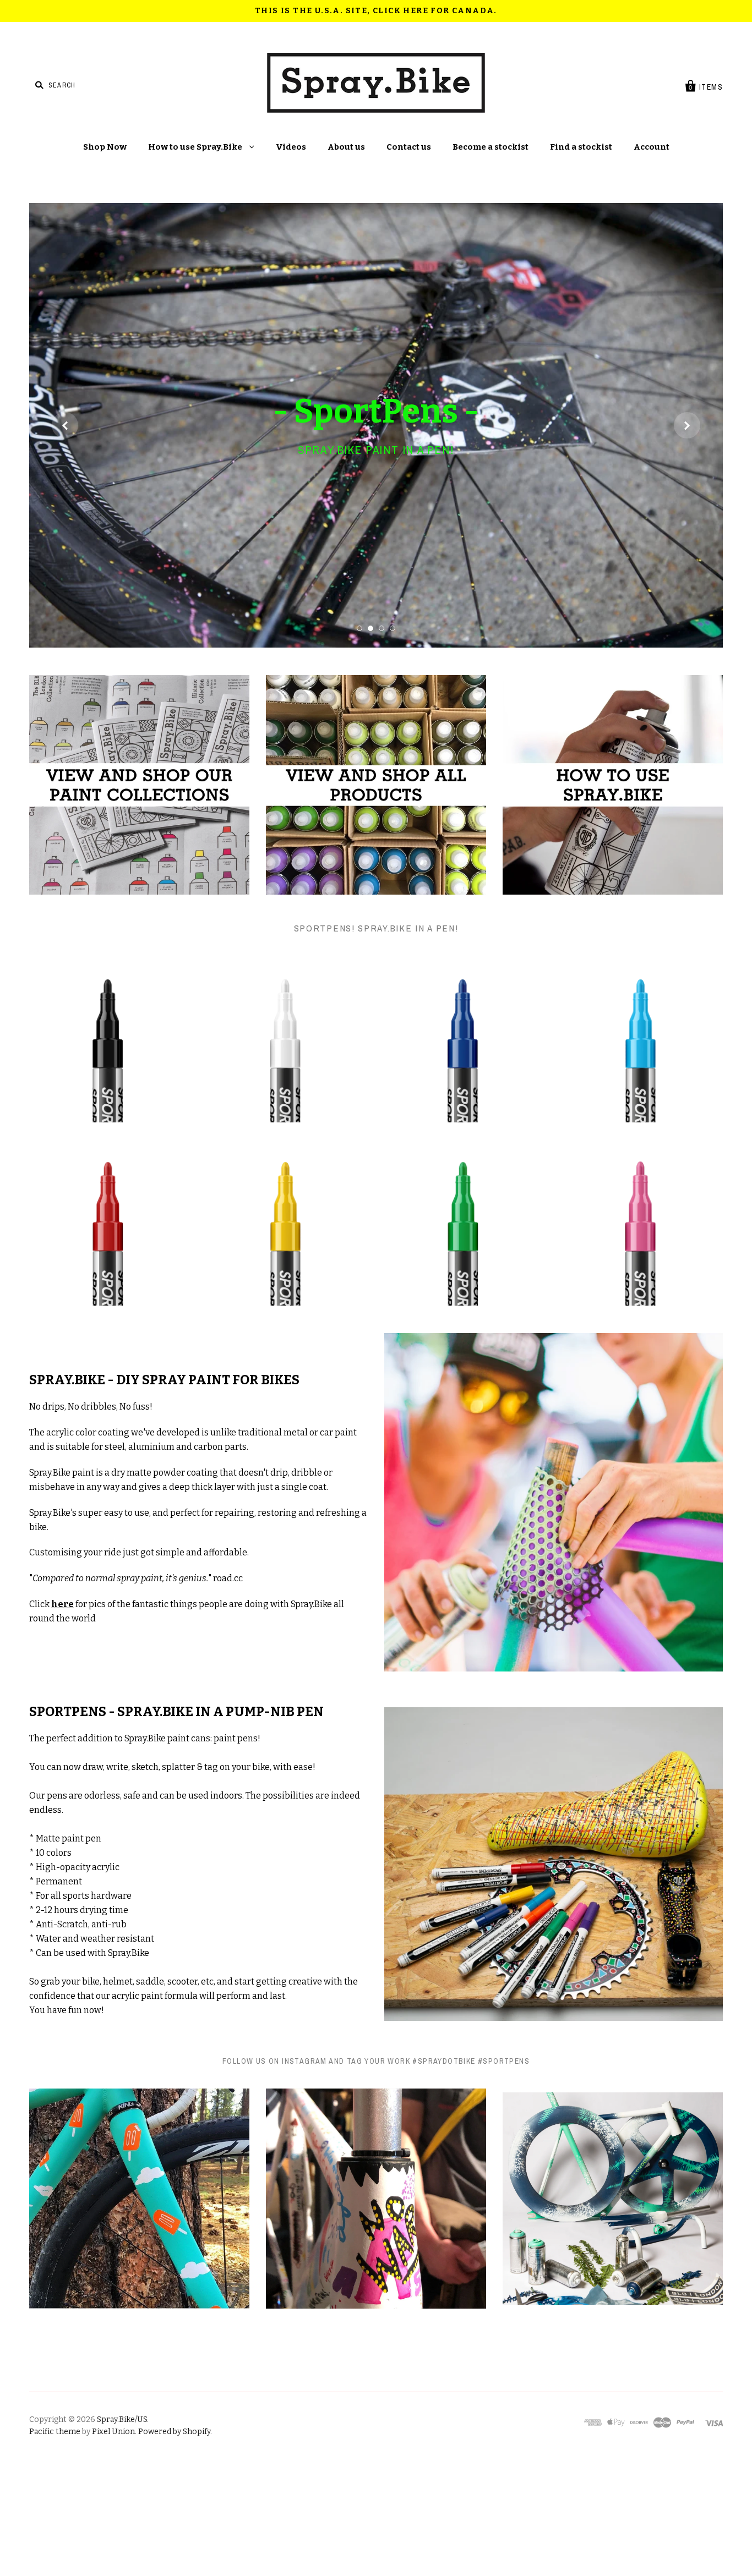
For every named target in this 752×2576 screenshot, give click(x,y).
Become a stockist (491, 147)
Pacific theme (55, 2542)
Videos (291, 147)
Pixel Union (113, 2542)
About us (346, 147)
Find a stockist (581, 147)
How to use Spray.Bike (196, 147)
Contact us (409, 147)
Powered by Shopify (174, 2542)
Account (652, 147)
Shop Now (105, 147)
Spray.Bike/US (122, 2530)
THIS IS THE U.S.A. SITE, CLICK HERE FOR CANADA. (376, 11)
